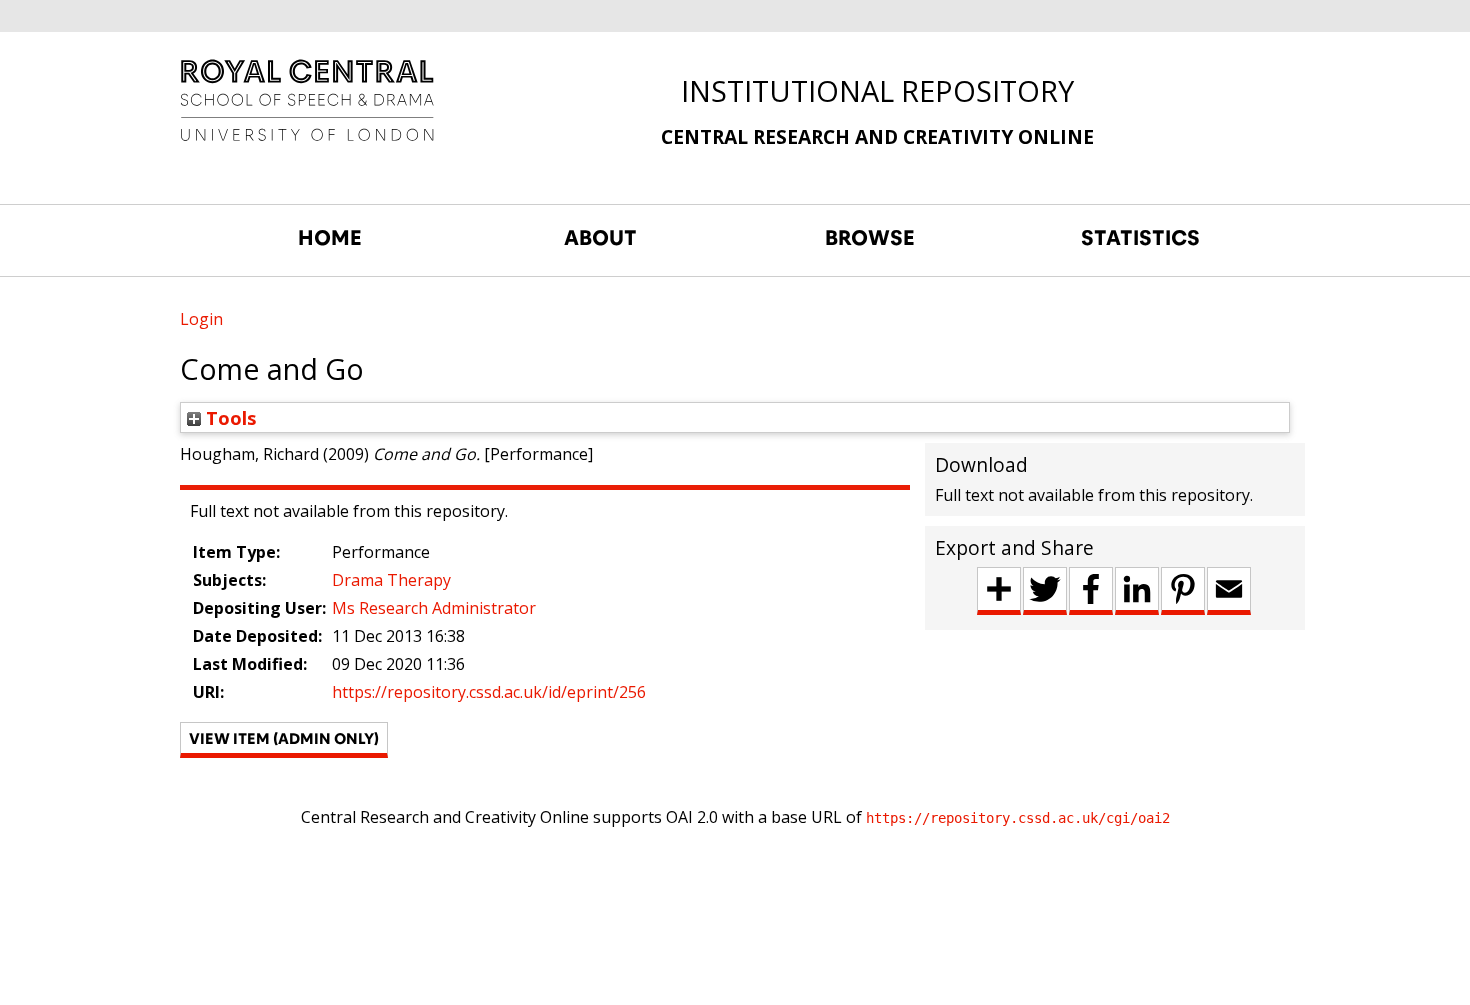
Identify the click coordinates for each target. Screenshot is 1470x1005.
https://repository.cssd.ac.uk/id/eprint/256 (489, 692)
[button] (284, 740)
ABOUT (600, 238)
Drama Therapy (391, 580)
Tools (229, 417)
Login (201, 319)
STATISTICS (1140, 238)
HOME (330, 238)
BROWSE (870, 238)
